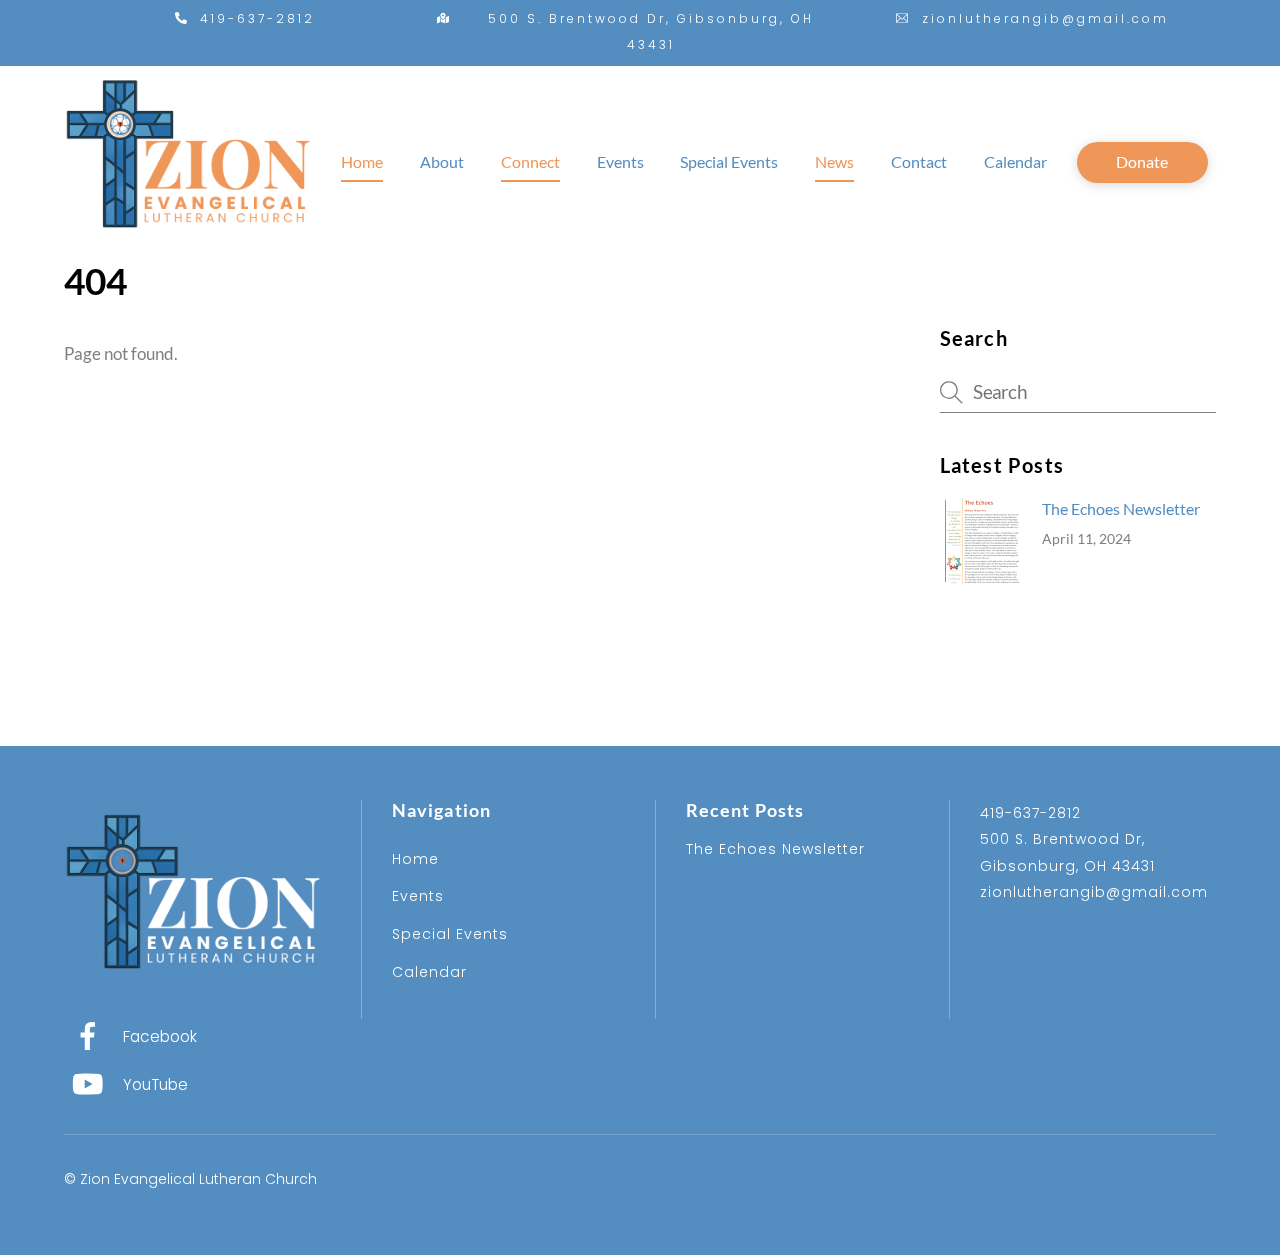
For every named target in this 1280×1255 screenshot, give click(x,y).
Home (362, 161)
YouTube (153, 1084)
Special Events (729, 161)
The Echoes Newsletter (1121, 508)
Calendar (1015, 161)
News (834, 161)
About (442, 161)
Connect (530, 161)
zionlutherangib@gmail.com (1094, 892)
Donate (1142, 161)
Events (620, 161)
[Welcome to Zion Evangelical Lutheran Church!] (189, 245)
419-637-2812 (1030, 813)
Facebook (158, 1036)
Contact (919, 161)
